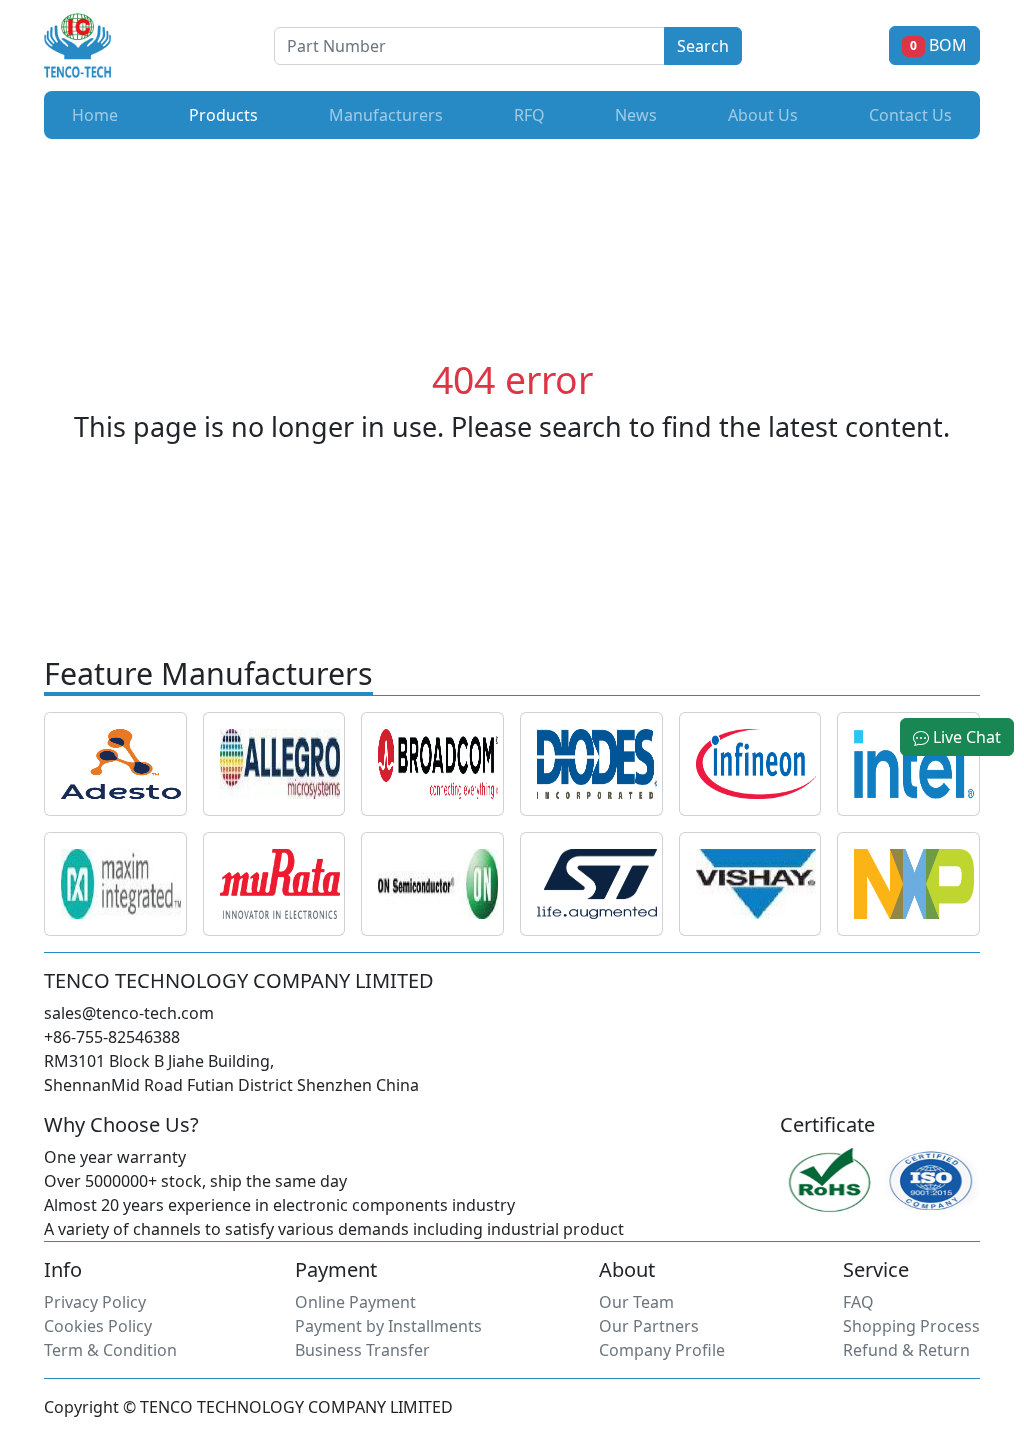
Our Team (636, 1302)
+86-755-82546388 (112, 1037)
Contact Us (910, 115)
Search (703, 46)
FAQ (858, 1302)
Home (95, 115)
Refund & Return (906, 1350)
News (636, 115)
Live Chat (965, 737)
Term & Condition (110, 1350)
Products (227, 114)
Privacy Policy (95, 1302)
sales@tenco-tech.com (129, 1013)
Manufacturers (386, 115)
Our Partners (649, 1326)
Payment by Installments (388, 1326)
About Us (763, 115)
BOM (938, 45)
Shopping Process (911, 1326)
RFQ (529, 115)
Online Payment (355, 1302)
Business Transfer (362, 1350)
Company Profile (662, 1350)
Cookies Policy (98, 1326)
